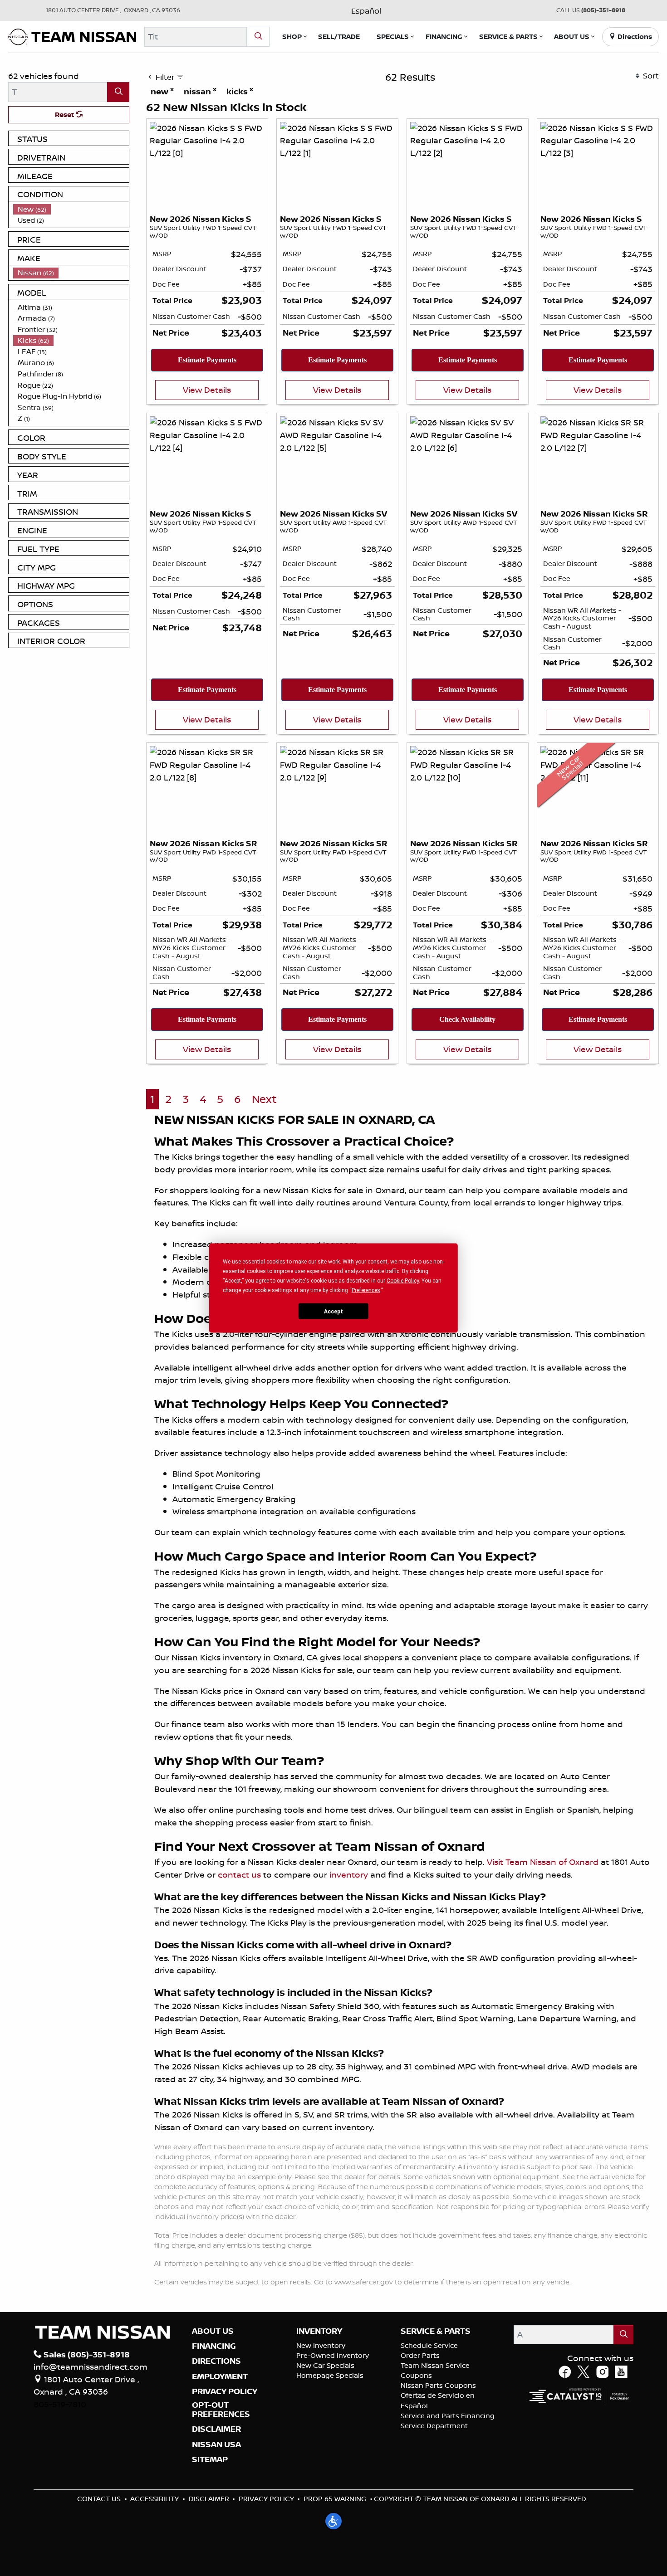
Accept (333, 1311)
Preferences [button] (366, 1290)
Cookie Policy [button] (403, 1281)
